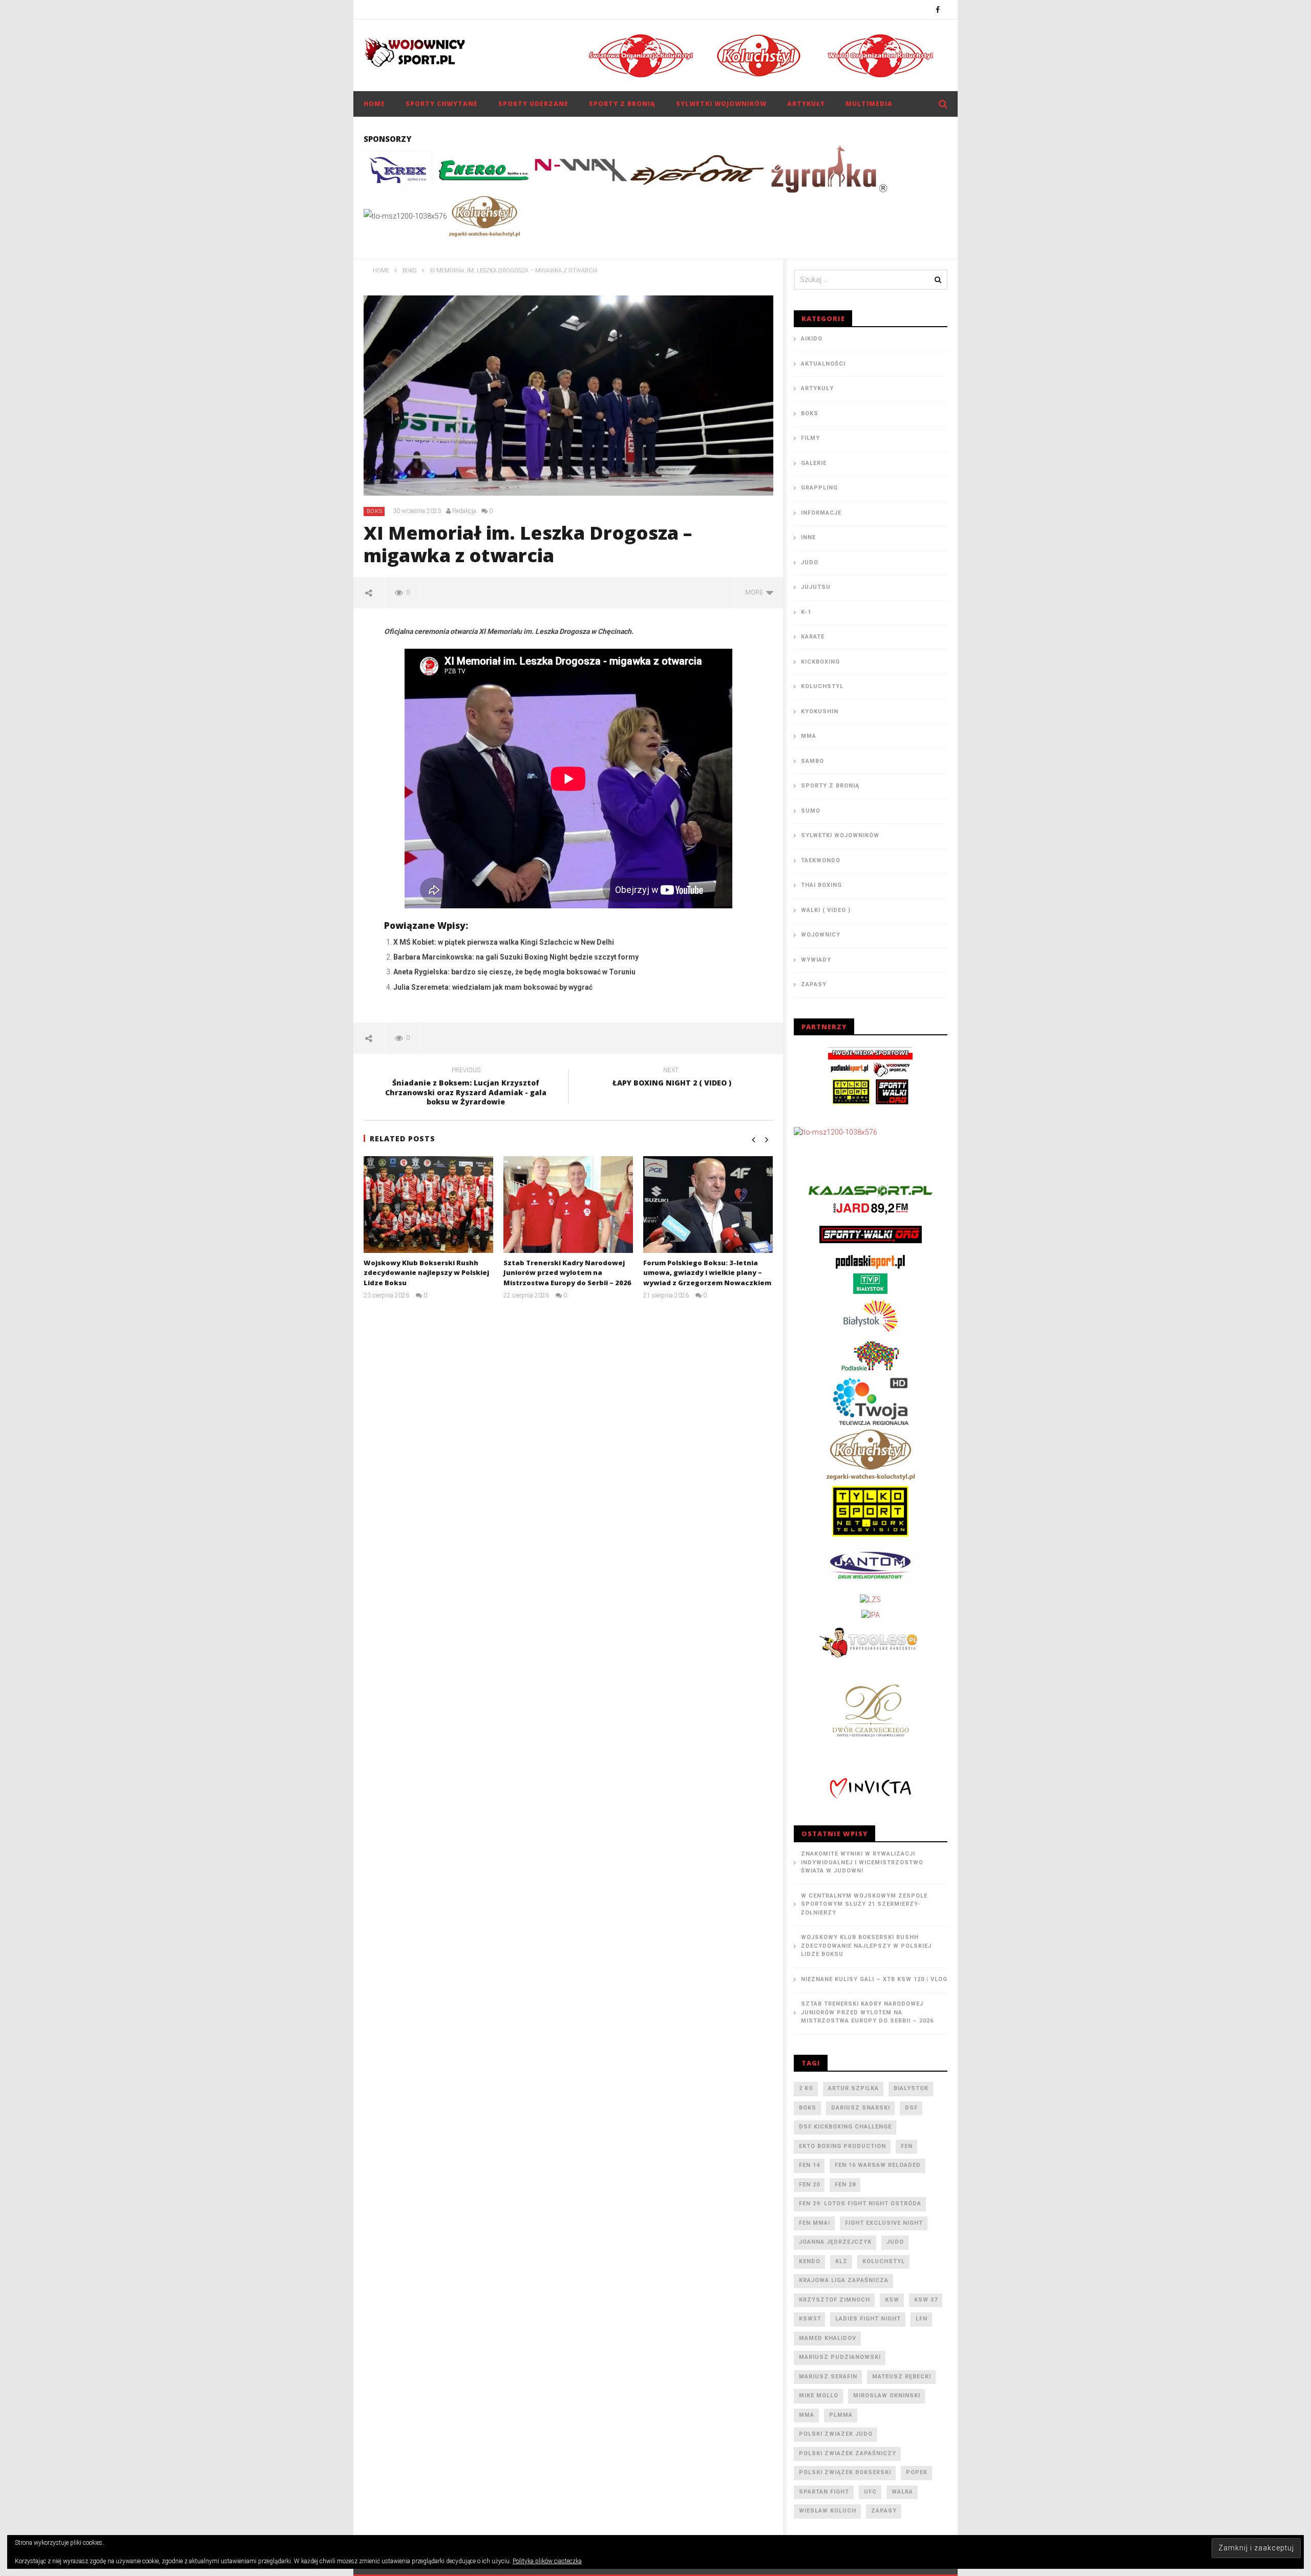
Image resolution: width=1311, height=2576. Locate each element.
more (756, 592)
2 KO (806, 2088)
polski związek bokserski (845, 2472)
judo (895, 2242)
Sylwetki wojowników (721, 104)
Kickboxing (820, 662)
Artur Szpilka (853, 2088)
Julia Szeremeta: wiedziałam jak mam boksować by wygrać (493, 987)
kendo (810, 2261)
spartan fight (824, 2492)
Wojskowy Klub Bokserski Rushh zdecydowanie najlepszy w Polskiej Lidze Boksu (426, 1273)
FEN (907, 2146)
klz (841, 2261)
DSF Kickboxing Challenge (845, 2127)
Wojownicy (821, 935)
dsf (911, 2108)
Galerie (814, 463)
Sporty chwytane (442, 104)
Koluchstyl (822, 686)
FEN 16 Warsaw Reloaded (878, 2165)
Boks (375, 511)
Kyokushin (820, 711)
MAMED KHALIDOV (828, 2338)
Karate (813, 637)
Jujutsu (816, 587)
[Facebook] (938, 9)
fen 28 (845, 2185)
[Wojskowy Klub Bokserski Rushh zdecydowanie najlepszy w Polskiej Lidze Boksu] (428, 1205)
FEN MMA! (815, 2223)
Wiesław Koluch (828, 2511)
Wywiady (816, 960)
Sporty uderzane (533, 104)
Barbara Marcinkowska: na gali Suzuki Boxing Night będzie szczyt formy (516, 957)
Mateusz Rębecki (902, 2377)
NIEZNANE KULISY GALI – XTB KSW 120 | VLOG (874, 1979)
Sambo (812, 761)
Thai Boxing (821, 885)
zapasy (884, 2511)
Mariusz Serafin (828, 2377)
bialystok (911, 2088)
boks (808, 2108)
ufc (870, 2492)
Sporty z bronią (622, 104)
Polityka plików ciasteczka (547, 2561)
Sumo (811, 811)
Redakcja (464, 511)
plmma (841, 2415)
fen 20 (809, 2185)
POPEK (917, 2472)
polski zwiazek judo (836, 2434)
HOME (374, 104)
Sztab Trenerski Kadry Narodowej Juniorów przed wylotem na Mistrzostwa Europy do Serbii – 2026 (567, 1273)
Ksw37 (810, 2319)
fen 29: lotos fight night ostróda (860, 2204)
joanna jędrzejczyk (835, 2242)
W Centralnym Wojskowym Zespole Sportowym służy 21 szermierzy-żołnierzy (864, 1904)
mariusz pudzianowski (840, 2357)
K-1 (806, 612)
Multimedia (869, 104)
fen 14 (809, 2165)
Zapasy (814, 984)
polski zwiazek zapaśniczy (848, 2453)
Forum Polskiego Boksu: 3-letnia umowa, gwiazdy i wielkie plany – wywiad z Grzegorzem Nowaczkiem (707, 1273)
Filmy (810, 438)
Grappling (819, 488)
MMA (809, 736)
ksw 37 (926, 2300)
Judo (810, 562)
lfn (922, 2319)
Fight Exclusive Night (884, 2223)
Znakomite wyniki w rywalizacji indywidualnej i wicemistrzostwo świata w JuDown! (862, 1862)
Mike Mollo (819, 2396)
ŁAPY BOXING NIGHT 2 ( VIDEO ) (671, 1078)
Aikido (812, 339)
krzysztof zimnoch (834, 2300)
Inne (808, 537)
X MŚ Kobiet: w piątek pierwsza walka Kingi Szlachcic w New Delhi (504, 942)
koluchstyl (884, 2261)
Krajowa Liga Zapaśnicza (844, 2280)
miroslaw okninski (887, 2396)
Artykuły (806, 104)
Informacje (821, 513)
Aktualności (823, 364)
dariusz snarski (861, 2108)
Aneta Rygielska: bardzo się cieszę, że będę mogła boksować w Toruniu (514, 972)
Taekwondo (821, 860)
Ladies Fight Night (868, 2319)
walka (902, 2492)
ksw (892, 2300)
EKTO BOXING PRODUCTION (842, 2146)
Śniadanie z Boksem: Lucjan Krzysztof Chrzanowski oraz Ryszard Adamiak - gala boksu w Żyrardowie (466, 1088)
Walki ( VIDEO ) (826, 910)
